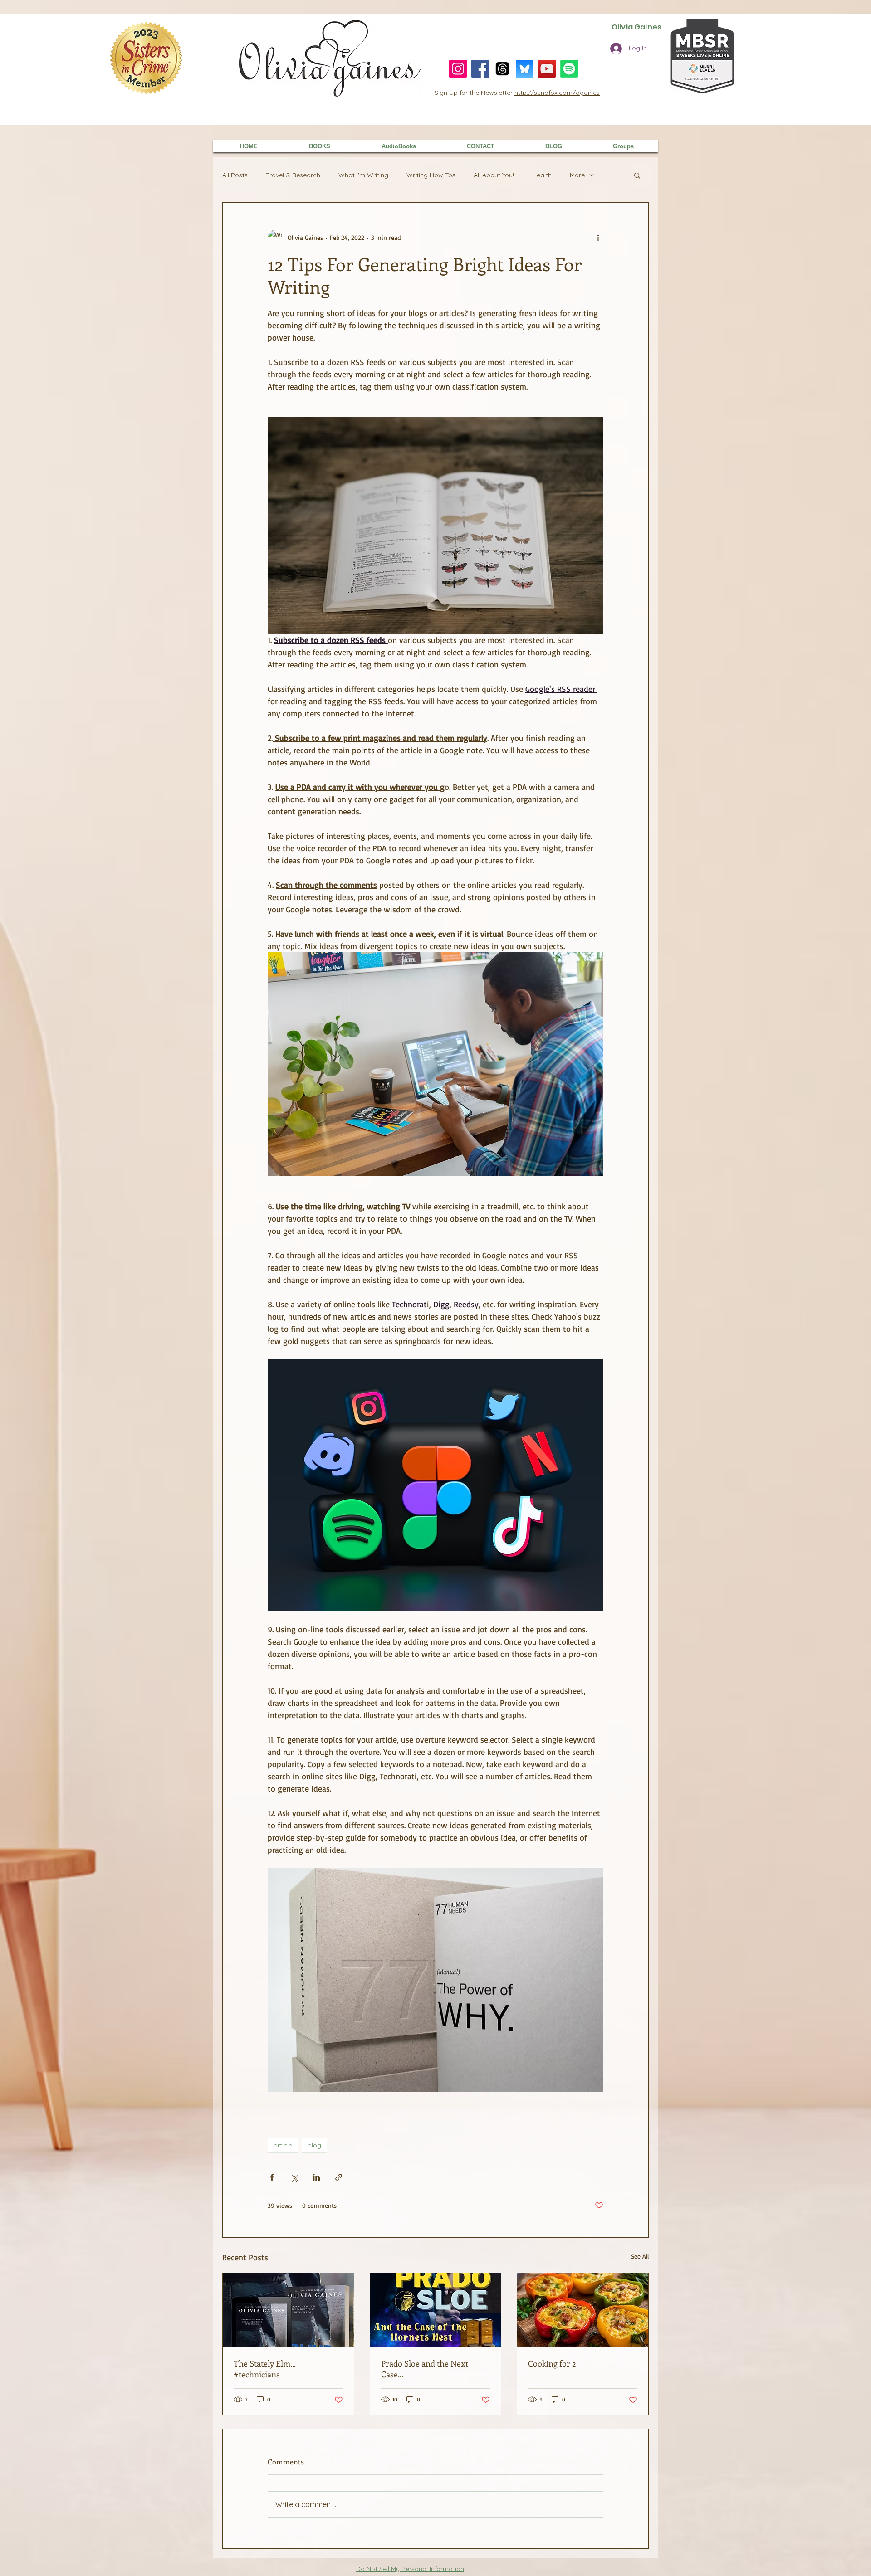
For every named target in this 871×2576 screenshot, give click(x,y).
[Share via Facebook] (272, 2177)
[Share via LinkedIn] (316, 2177)
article (283, 2145)
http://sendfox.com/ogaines (557, 93)
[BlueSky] (525, 69)
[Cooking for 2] (583, 2310)
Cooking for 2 (552, 2363)
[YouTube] (547, 69)
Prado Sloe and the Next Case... (425, 2369)
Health (542, 175)
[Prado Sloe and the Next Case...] (436, 2310)
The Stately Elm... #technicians (264, 2369)
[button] (637, 175)
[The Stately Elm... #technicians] (288, 2310)
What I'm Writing (363, 175)
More (577, 175)
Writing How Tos (431, 175)
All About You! (494, 175)
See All (640, 2256)
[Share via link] (339, 2177)
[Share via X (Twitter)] (294, 2177)
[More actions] (598, 237)
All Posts (235, 175)
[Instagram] (458, 69)
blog (314, 2145)
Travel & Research (293, 175)
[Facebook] (480, 69)
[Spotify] (569, 69)
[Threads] (502, 69)
